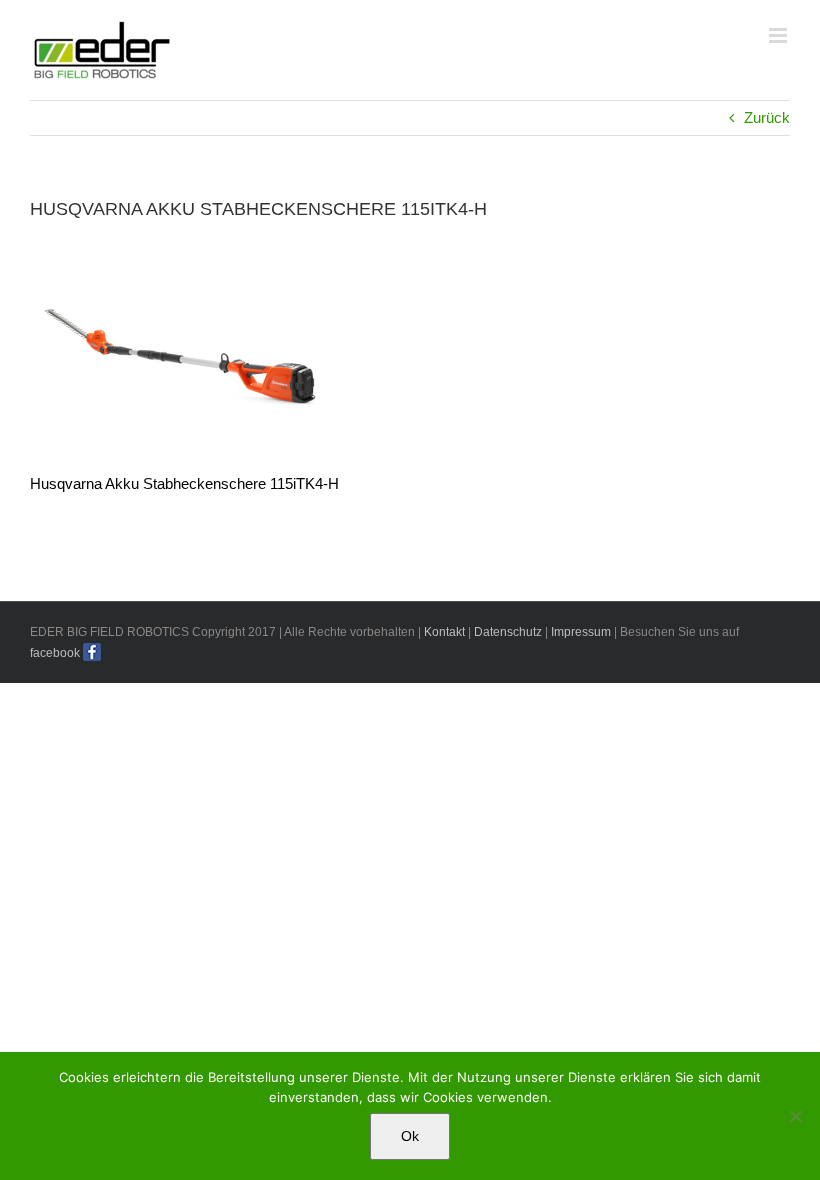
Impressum (581, 632)
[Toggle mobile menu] (779, 35)
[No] (795, 1116)
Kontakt (444, 632)
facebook (55, 653)
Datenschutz (508, 632)
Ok (410, 1136)
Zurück (767, 117)
